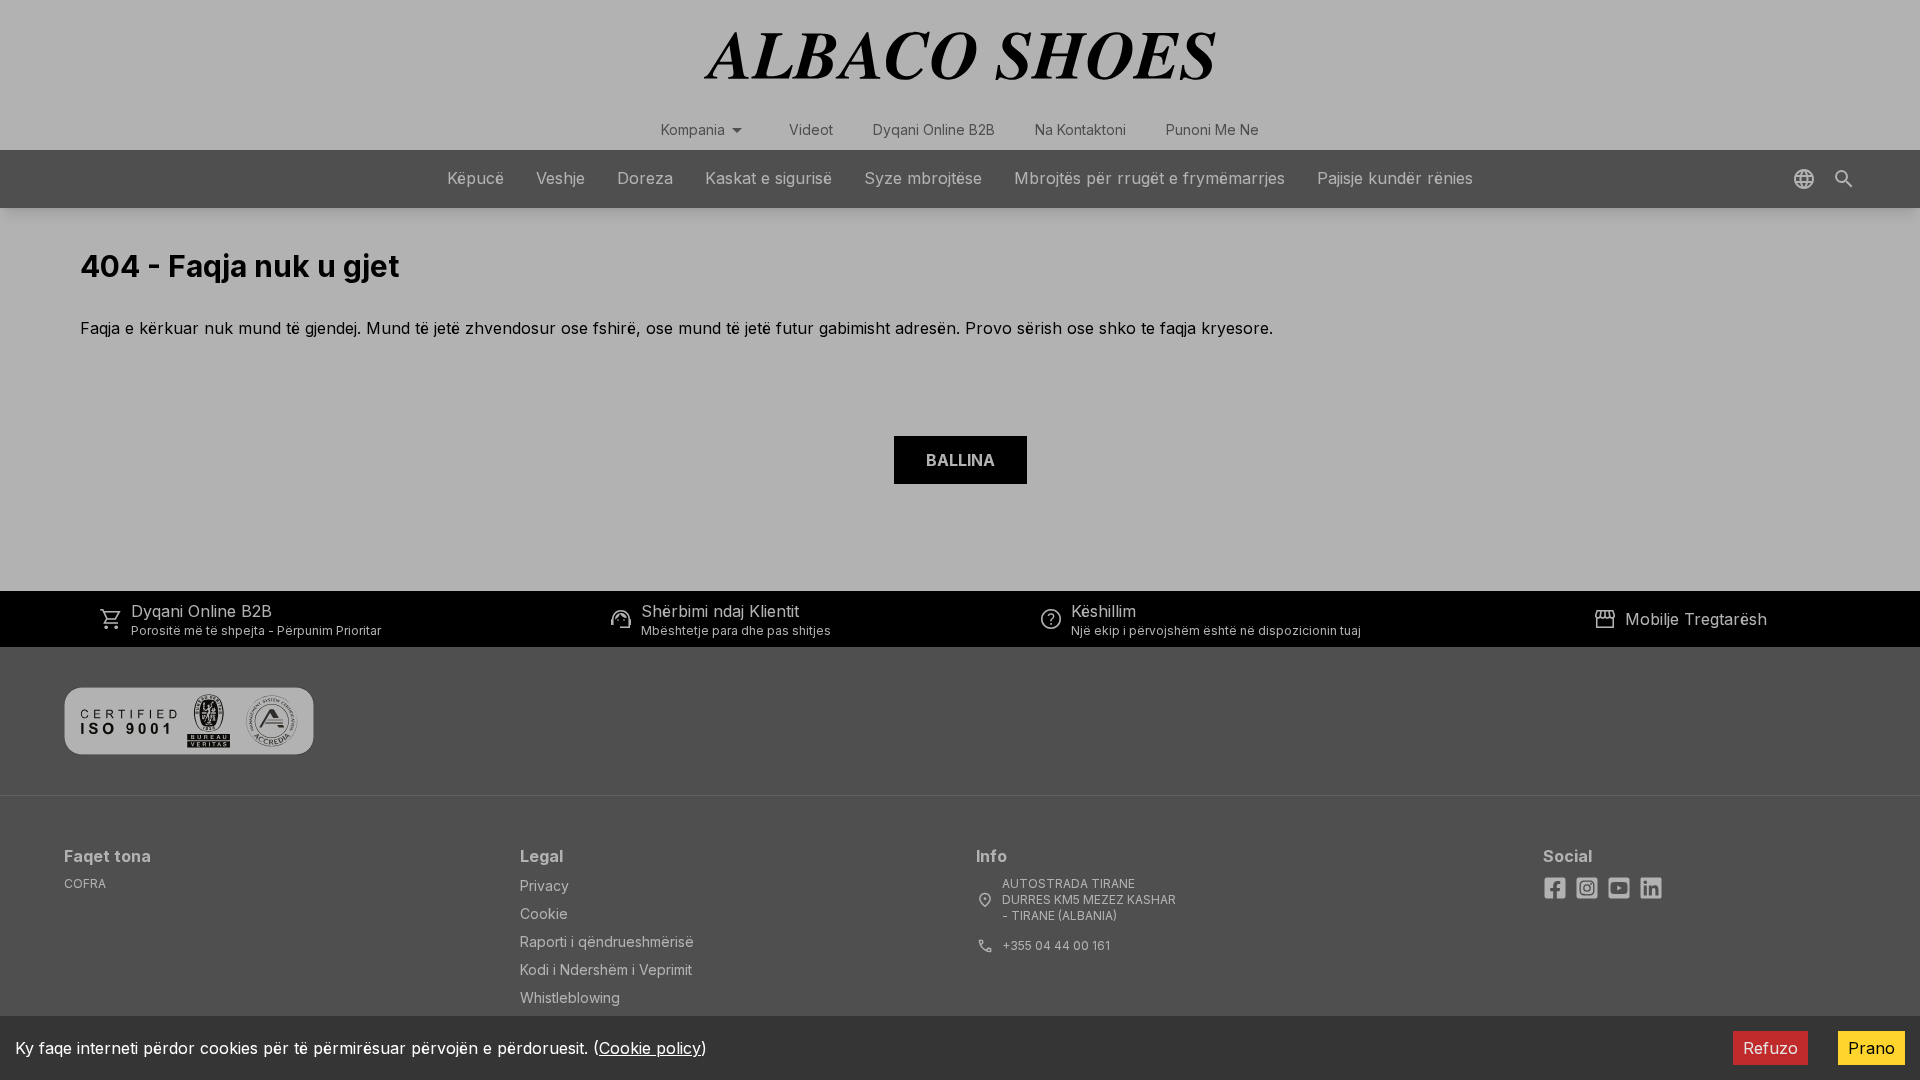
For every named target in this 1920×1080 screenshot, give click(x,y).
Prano (1871, 1048)
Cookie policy (650, 1048)
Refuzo (1770, 1048)
